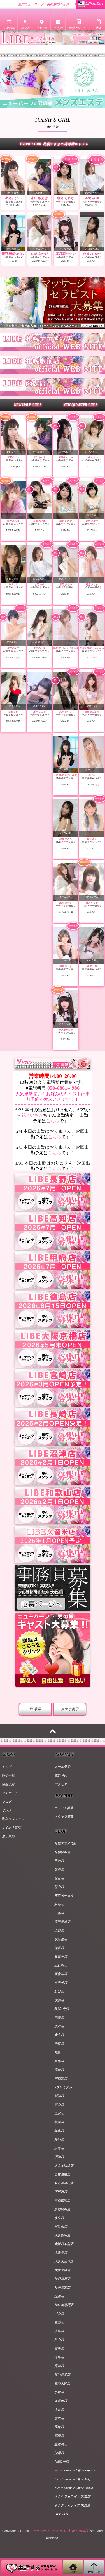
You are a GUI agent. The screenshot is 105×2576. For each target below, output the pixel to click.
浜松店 (59, 2148)
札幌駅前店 (62, 1852)
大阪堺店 (61, 2253)
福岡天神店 (62, 2383)
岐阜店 (59, 2131)
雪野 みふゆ (13, 521)
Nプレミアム (63, 2087)
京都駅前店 (62, 2209)
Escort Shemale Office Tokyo (73, 2479)
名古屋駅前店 (64, 2166)
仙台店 (59, 1878)
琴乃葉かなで (65, 254)
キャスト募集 (64, 1808)
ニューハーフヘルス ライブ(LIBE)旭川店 (59, 2531)
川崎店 (59, 2017)
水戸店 (59, 2026)
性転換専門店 (64, 2305)
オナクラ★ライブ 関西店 (72, 2505)
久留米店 (61, 2401)
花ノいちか (32, 1115)
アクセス (61, 1784)
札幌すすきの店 (65, 1843)
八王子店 (61, 1983)
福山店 (59, 2322)
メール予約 (62, 1767)
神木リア (13, 584)
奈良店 (59, 2218)
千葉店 (59, 2044)
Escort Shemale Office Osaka (74, 2488)
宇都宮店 (61, 2078)
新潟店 (59, 2096)
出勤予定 (8, 1784)
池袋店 (59, 1948)
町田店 (59, 1991)
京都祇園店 (62, 2200)
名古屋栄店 (62, 2174)
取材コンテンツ (13, 1819)
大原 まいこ (66, 712)
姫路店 (59, 2296)
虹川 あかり (39, 254)
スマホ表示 (70, 1709)
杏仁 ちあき (39, 198)
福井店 (59, 2122)
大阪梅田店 (62, 2235)
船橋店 (59, 2061)
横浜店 (59, 2000)
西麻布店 (61, 1974)
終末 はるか (92, 254)
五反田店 (61, 1965)
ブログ (7, 1802)
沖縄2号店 (62, 2462)
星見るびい (13, 198)
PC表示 (35, 1709)
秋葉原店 (61, 1939)
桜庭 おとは (39, 521)
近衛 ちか (13, 712)
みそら (92, 775)
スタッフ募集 (64, 1817)
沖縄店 (59, 2453)
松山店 (59, 2340)
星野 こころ (39, 712)
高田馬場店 (62, 1922)
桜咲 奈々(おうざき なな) (66, 648)
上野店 (59, 1930)
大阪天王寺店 (64, 2261)
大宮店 (59, 2035)
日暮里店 (61, 1957)
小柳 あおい (92, 457)
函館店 (59, 1861)
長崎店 (59, 2427)
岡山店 (59, 2314)
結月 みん (92, 839)
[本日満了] (92, 233)
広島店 (59, 2331)
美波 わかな (39, 648)
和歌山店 (61, 2226)
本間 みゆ (92, 198)
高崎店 (59, 2070)
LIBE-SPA (61, 2514)
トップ (7, 1767)
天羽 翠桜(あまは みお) (18, 254)
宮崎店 (59, 2436)
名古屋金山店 (64, 2183)
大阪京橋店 (62, 2270)
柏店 (57, 2052)
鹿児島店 (61, 2444)
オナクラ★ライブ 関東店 (72, 2496)
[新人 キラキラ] (66, 177)
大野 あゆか (92, 521)
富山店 (59, 2105)
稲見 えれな (65, 198)
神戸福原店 (62, 2279)
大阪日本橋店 (64, 2244)
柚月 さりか (92, 584)
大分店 (59, 2409)
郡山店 (59, 1887)
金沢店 (59, 2113)
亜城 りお (92, 966)
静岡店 (59, 2139)
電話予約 (61, 1775)
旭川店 (59, 1869)
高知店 (59, 2366)
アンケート (10, 1793)
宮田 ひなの (66, 584)
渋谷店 (59, 1913)
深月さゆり (13, 648)
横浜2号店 (62, 2009)
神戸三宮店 (62, 2287)
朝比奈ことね (92, 712)
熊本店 (59, 2418)
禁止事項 (8, 1836)
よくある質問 (11, 1828)
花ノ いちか (92, 903)
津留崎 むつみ (66, 457)
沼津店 (59, 2157)
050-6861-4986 (63, 1088)
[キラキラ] (92, 177)
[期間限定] (13, 177)
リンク (7, 1810)
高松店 (59, 2348)
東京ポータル (64, 1896)
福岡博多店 (62, 2375)
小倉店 (59, 2392)
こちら (53, 1121)
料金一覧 (8, 1775)
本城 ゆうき (66, 966)
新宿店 (59, 1904)
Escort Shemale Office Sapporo (75, 2470)
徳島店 (59, 2357)
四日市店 (61, 2192)
